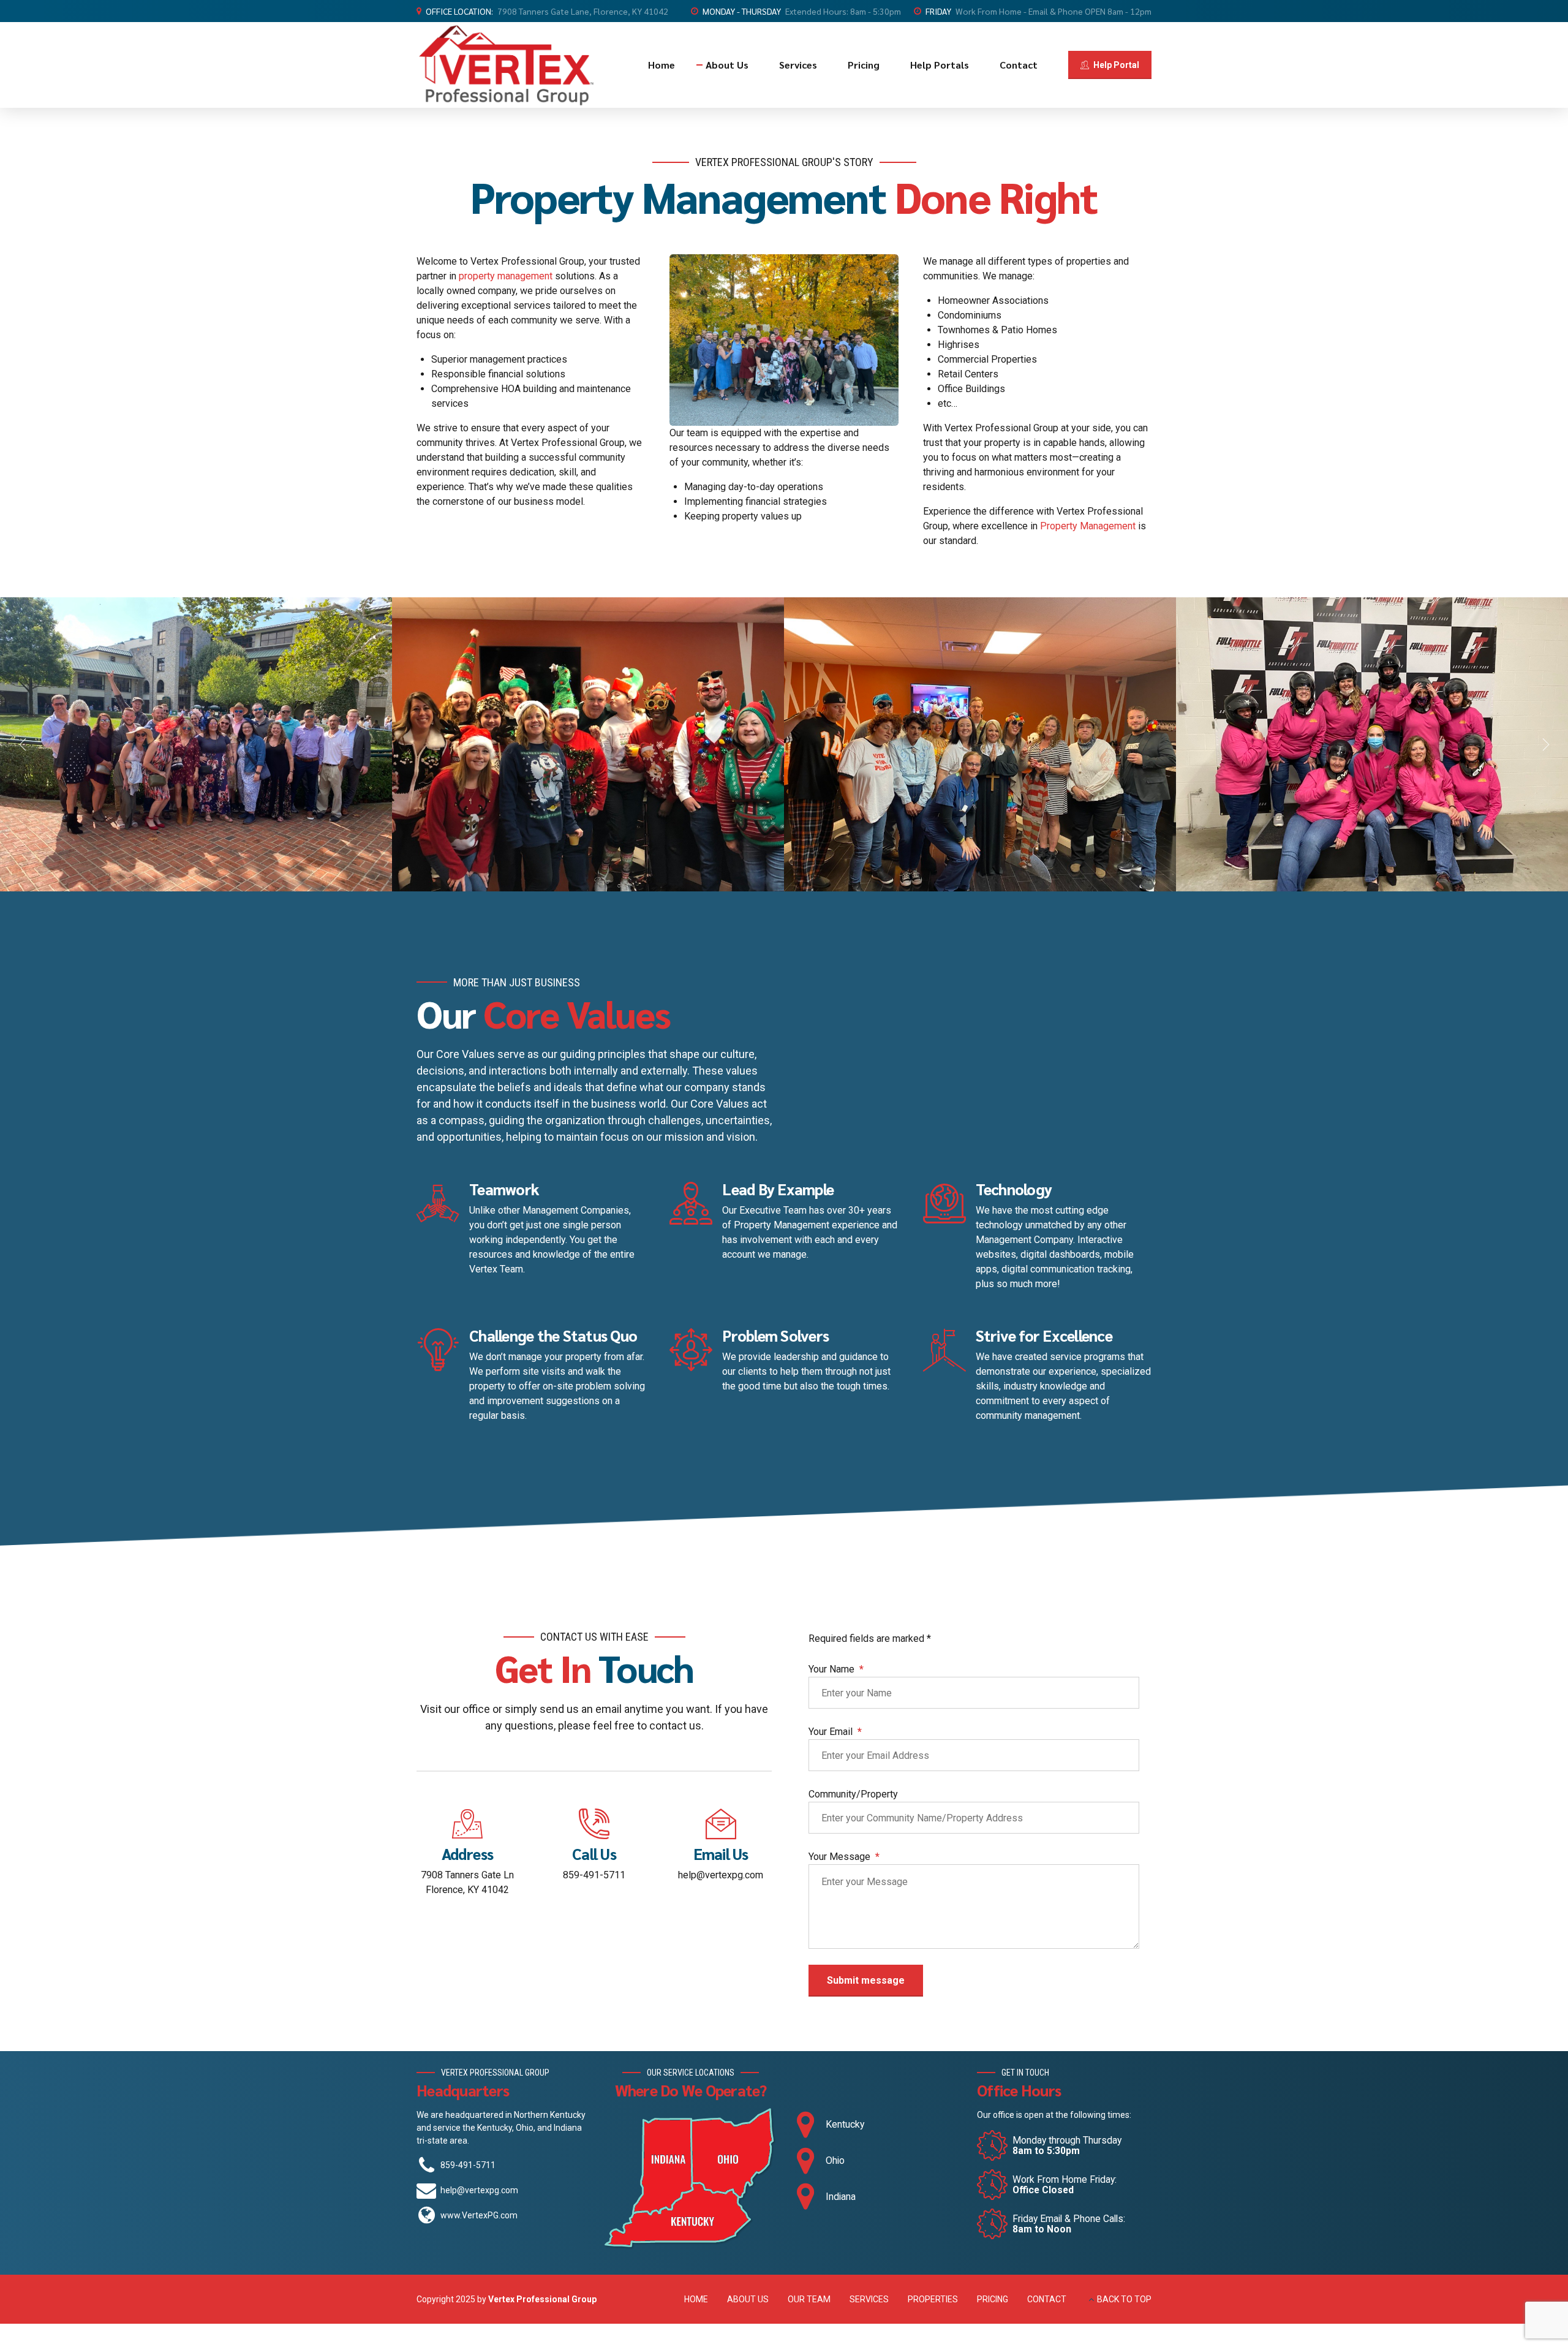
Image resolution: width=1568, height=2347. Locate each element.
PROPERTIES (933, 2299)
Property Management (1088, 526)
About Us (727, 65)
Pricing (864, 65)
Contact (1019, 65)
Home (661, 65)
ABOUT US (748, 2299)
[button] (24, 744)
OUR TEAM (809, 2299)
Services (798, 65)
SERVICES (869, 2299)
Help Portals (940, 65)
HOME (696, 2299)
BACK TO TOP (1124, 2299)
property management (506, 276)
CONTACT (1047, 2299)
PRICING (993, 2299)
